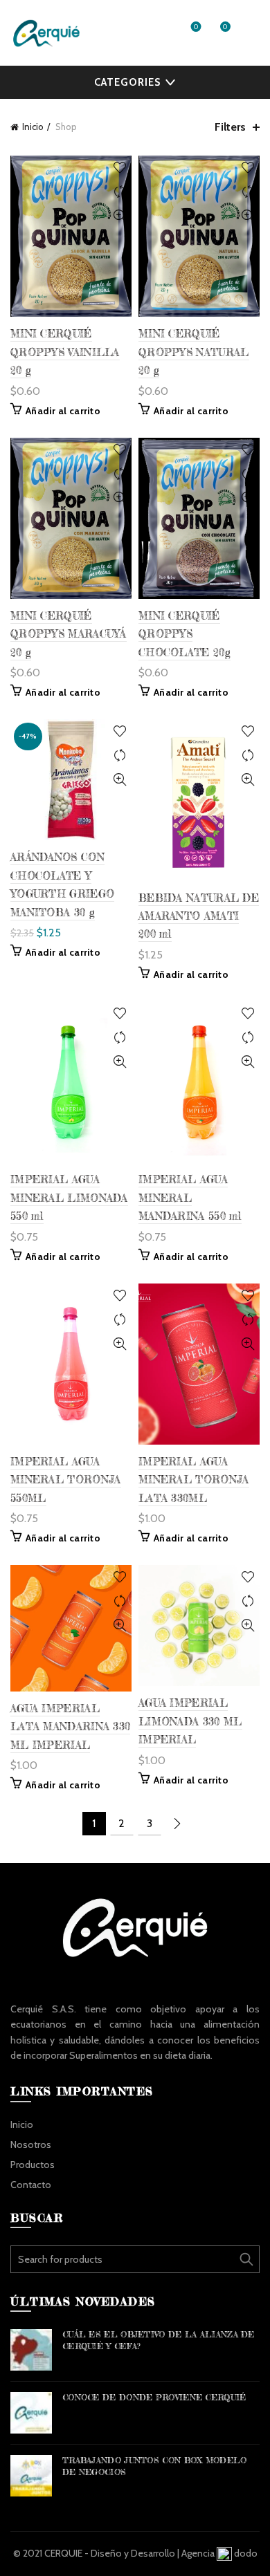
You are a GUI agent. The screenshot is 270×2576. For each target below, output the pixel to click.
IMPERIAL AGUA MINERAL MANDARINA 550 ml (190, 1198)
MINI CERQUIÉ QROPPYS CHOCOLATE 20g (184, 634)
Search (246, 2259)
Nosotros (31, 2144)
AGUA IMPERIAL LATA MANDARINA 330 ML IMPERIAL (70, 1727)
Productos (33, 2165)
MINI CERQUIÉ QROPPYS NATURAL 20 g (194, 352)
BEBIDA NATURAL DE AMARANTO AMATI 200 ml (199, 916)
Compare (119, 192)
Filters (230, 127)
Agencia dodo (219, 2553)
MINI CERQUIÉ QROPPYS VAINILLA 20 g (65, 352)
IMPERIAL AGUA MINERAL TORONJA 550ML (66, 1480)
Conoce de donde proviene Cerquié (154, 2397)
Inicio (33, 127)
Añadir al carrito (63, 411)
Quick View (119, 216)
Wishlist (196, 27)
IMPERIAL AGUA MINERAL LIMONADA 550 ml (69, 1198)
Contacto (31, 2185)
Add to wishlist (119, 168)
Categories (127, 82)
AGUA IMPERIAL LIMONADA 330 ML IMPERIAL (190, 1721)
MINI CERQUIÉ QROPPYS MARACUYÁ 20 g (69, 634)
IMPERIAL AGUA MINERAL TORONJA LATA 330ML (194, 1480)
